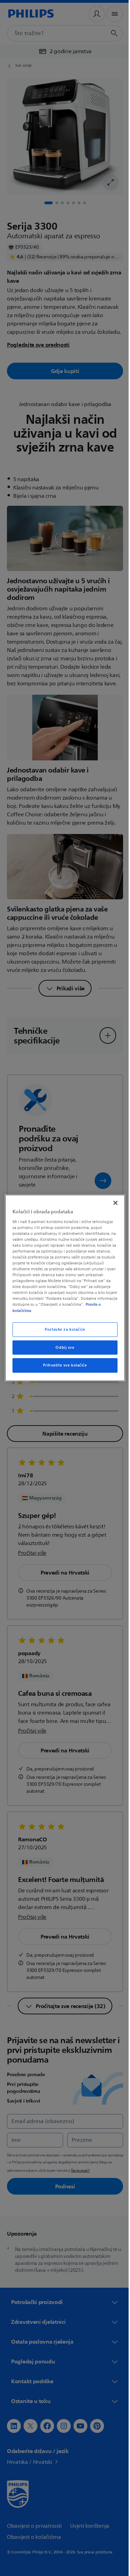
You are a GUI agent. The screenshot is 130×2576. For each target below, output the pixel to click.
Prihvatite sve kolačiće (62, 1365)
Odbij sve (62, 1347)
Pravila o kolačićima (51, 1310)
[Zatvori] (112, 1203)
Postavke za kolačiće (62, 1329)
